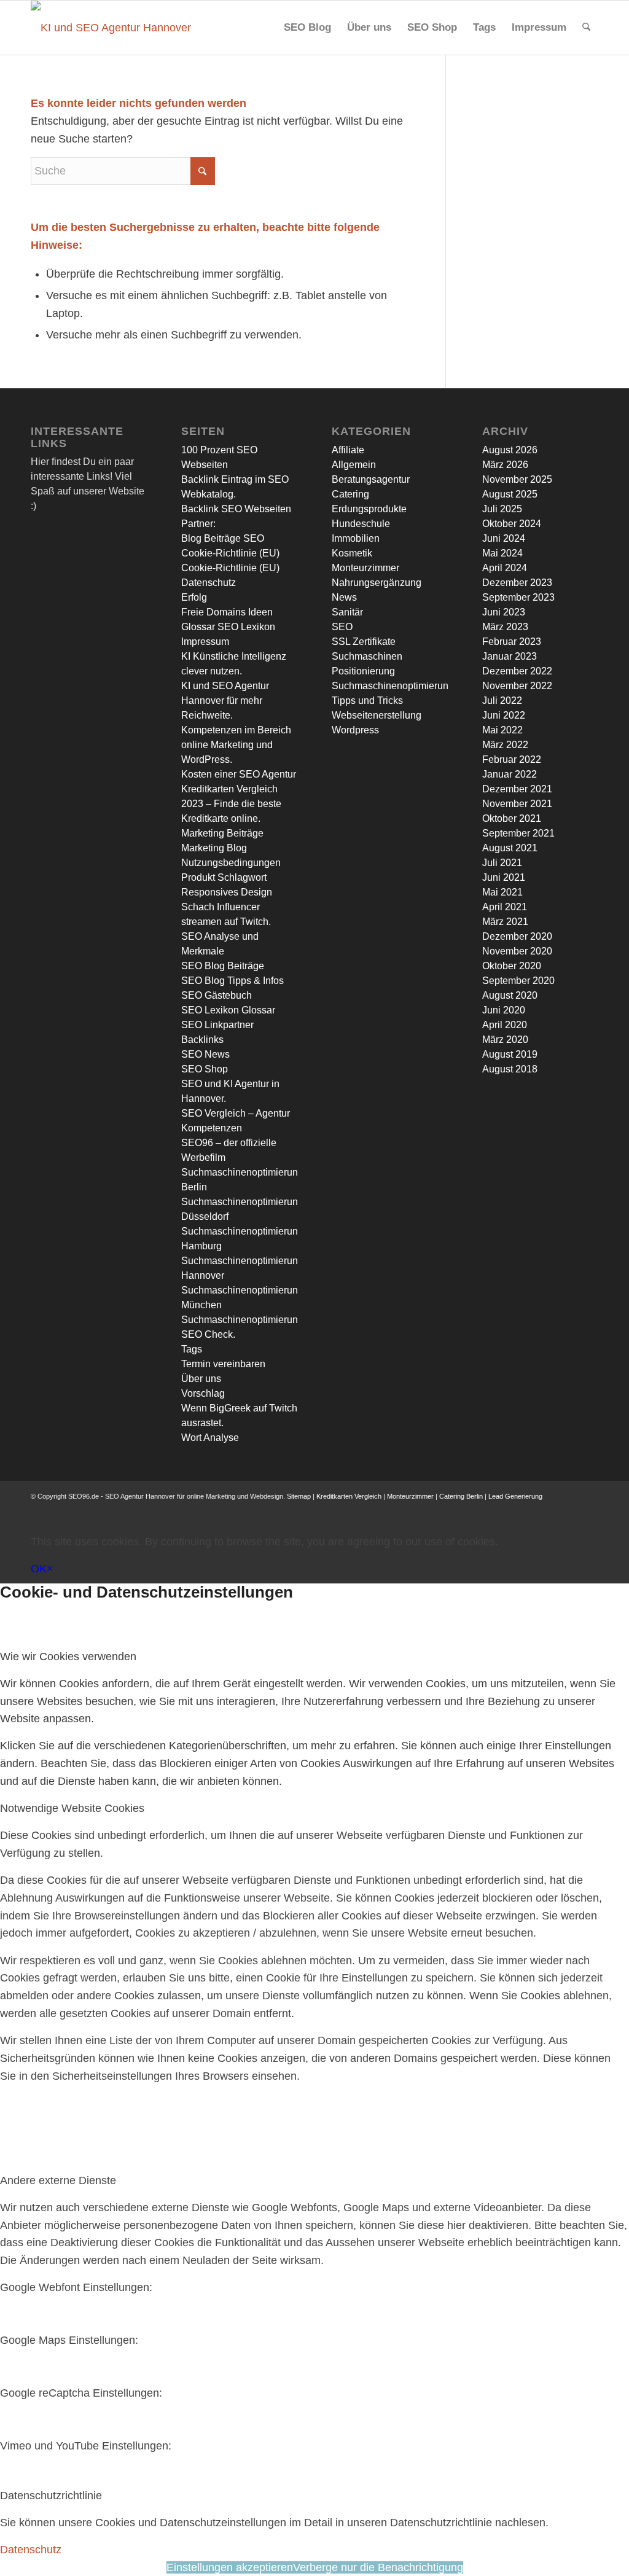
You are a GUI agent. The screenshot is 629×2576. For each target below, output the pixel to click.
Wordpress (355, 730)
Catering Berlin (461, 1496)
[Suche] (586, 28)
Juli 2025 (502, 509)
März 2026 (505, 465)
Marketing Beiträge (222, 833)
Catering (350, 494)
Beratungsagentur (371, 479)
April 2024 (505, 568)
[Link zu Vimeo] (571, 1508)
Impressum (205, 642)
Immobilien (356, 538)
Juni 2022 (504, 715)
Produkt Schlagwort (224, 877)
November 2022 (517, 686)
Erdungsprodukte (369, 509)
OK (39, 1569)
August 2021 (510, 848)
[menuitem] (307, 28)
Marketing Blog (214, 848)
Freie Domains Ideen (227, 612)
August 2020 (510, 995)
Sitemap (299, 1496)
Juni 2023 (504, 612)
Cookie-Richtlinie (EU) (230, 553)
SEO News (205, 1054)
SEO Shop (205, 1069)
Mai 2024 (502, 553)
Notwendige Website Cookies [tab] (72, 1808)
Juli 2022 (502, 701)
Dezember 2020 (517, 936)
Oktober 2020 (512, 966)
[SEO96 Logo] (112, 28)
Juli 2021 (502, 863)
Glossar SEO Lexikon (228, 627)
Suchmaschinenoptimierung (393, 686)
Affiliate (348, 450)
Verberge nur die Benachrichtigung (378, 2567)
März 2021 (505, 922)
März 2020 (505, 1040)
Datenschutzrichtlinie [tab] (51, 2496)
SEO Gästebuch (217, 995)
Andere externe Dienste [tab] (58, 2180)
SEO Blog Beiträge (223, 966)
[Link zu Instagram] (534, 1508)
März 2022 (505, 745)
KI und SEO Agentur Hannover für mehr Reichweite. (225, 701)
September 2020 (518, 981)
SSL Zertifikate (364, 642)
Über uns (201, 1379)
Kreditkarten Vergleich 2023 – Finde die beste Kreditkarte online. (231, 804)
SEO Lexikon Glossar (228, 1010)
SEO (342, 627)
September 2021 (518, 833)
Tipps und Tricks (367, 701)
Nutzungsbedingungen (231, 863)
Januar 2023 (510, 656)
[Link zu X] (515, 1508)
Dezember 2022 (517, 671)
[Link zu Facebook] (497, 1508)
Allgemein (354, 465)
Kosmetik (352, 553)
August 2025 (510, 494)
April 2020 (505, 1025)
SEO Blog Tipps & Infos (232, 981)
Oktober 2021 (512, 818)
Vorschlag (203, 1393)
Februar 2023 (512, 642)
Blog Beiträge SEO (223, 538)
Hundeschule (361, 524)
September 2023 (518, 597)
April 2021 (505, 907)
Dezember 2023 (517, 583)
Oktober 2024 (512, 524)
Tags (192, 1349)
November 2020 (517, 951)
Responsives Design (227, 892)
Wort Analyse (210, 1438)
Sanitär (347, 612)
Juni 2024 (504, 538)
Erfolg (194, 597)
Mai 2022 (502, 730)
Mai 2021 (502, 892)
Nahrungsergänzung (377, 583)
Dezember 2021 (517, 789)
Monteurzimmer (365, 568)
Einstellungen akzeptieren (230, 2567)
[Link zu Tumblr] (589, 1508)
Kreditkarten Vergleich (349, 1496)
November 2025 (517, 479)
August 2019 (510, 1054)
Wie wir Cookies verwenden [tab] (68, 1657)
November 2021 (517, 804)
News (344, 597)
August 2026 (510, 450)
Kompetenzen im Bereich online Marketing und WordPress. (236, 745)
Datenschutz (209, 583)
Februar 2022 (512, 759)
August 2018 (510, 1069)
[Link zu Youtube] (552, 1508)
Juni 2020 (504, 1010)
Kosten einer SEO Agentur (239, 774)
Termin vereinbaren (223, 1364)
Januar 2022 (510, 774)
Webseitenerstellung (377, 715)
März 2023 (505, 627)
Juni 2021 (504, 877)
